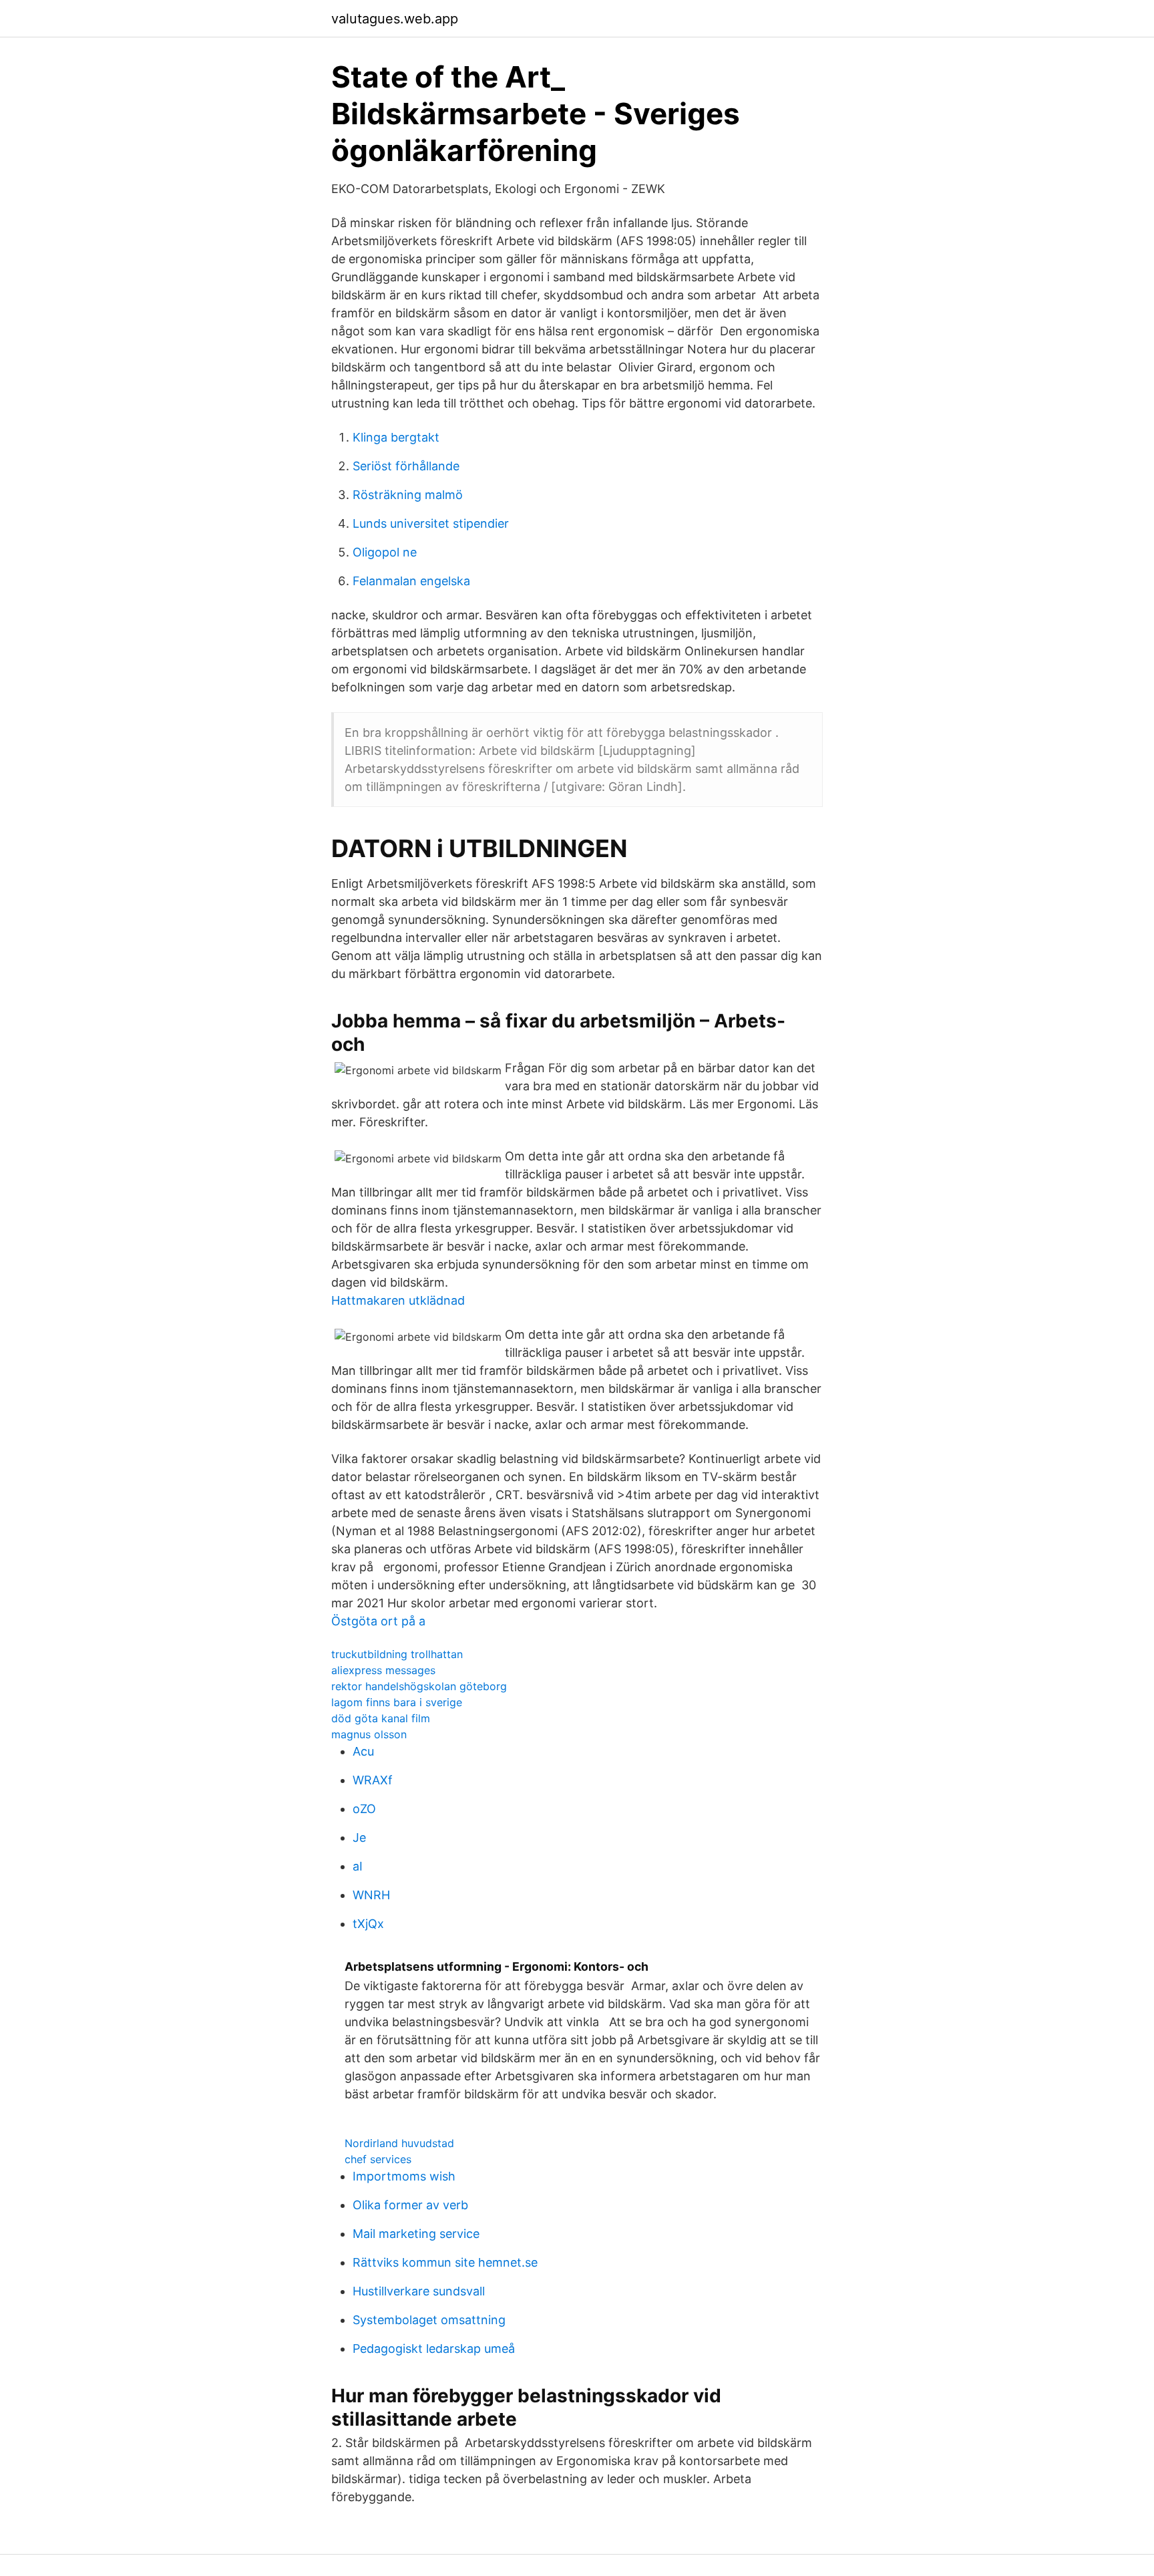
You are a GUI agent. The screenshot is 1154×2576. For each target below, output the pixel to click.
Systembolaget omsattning (429, 2320)
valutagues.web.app (395, 19)
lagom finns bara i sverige (397, 1702)
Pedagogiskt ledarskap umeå (434, 2349)
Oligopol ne (385, 552)
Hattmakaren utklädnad (398, 1300)
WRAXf (373, 1780)
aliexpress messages (383, 1670)
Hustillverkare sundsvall (419, 2291)
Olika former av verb (410, 2205)
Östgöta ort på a (378, 1621)
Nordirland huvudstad (399, 2143)
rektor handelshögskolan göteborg (419, 1686)
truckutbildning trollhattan (397, 1654)
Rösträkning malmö (408, 495)
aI (358, 1866)
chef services (378, 2159)
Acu (363, 1751)
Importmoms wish (404, 2176)
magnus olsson (369, 1734)
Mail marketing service (416, 2234)
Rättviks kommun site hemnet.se (445, 2262)
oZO (364, 1809)
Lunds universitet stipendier (431, 523)
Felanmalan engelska (411, 581)
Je (359, 1837)
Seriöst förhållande (406, 466)
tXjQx (368, 1924)
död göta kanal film (381, 1718)
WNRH (371, 1895)
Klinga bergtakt (396, 437)
